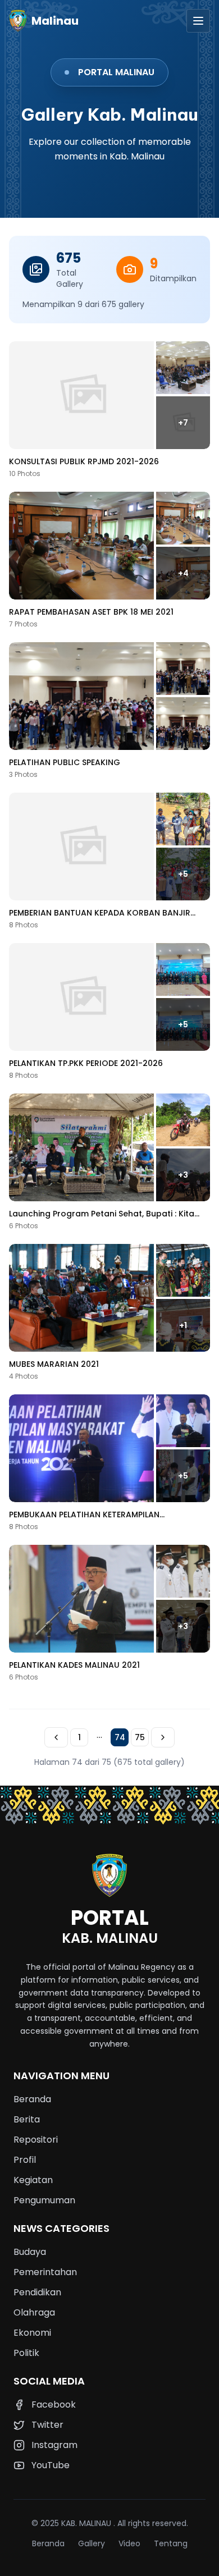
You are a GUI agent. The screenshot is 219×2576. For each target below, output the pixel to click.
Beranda (32, 2099)
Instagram (54, 2445)
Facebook (54, 2405)
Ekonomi (32, 2333)
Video (129, 2543)
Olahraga (34, 2312)
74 (120, 1737)
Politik (26, 2353)
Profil (25, 2160)
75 (140, 1737)
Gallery (92, 2543)
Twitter (47, 2425)
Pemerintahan (45, 2272)
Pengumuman (44, 2200)
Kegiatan (33, 2180)
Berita (27, 2119)
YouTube (51, 2465)
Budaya (30, 2252)
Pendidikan (37, 2292)
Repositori (36, 2140)
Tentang (171, 2543)
